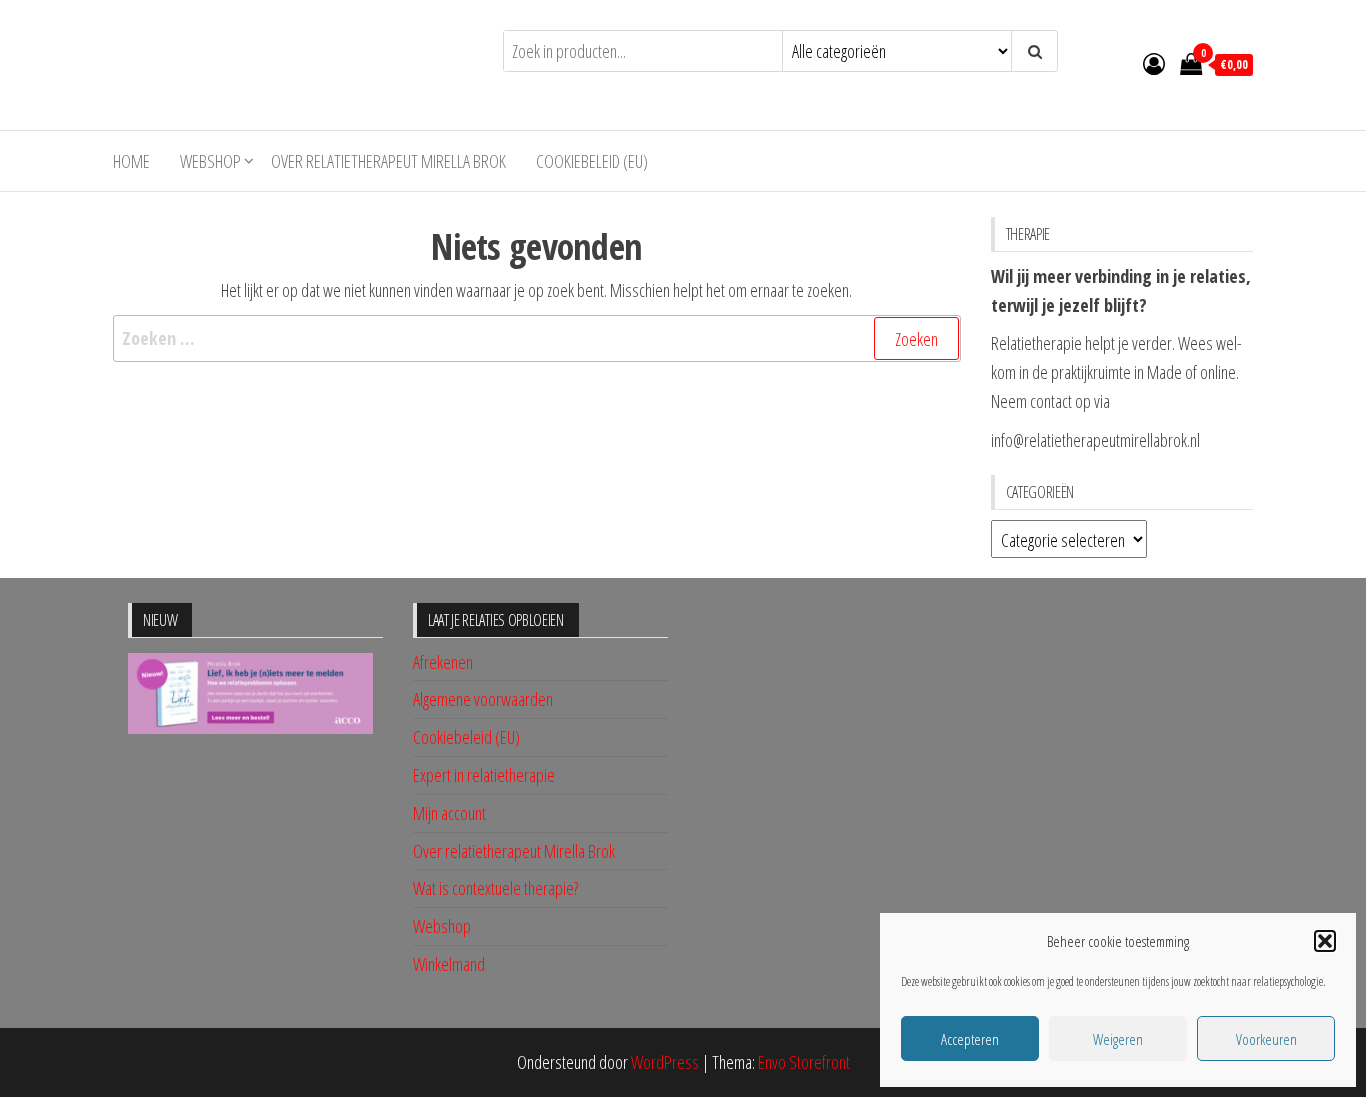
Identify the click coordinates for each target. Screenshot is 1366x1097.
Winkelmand (449, 964)
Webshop (210, 161)
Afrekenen (443, 662)
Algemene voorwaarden (483, 699)
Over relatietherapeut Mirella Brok (388, 161)
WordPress (665, 1062)
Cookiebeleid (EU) (592, 161)
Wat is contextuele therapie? (495, 888)
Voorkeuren (1266, 1039)
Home (131, 161)
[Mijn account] (1154, 63)
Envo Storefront (804, 1062)
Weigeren (1118, 1039)
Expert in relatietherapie (484, 775)
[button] (1325, 941)
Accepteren (970, 1039)
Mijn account (449, 813)
